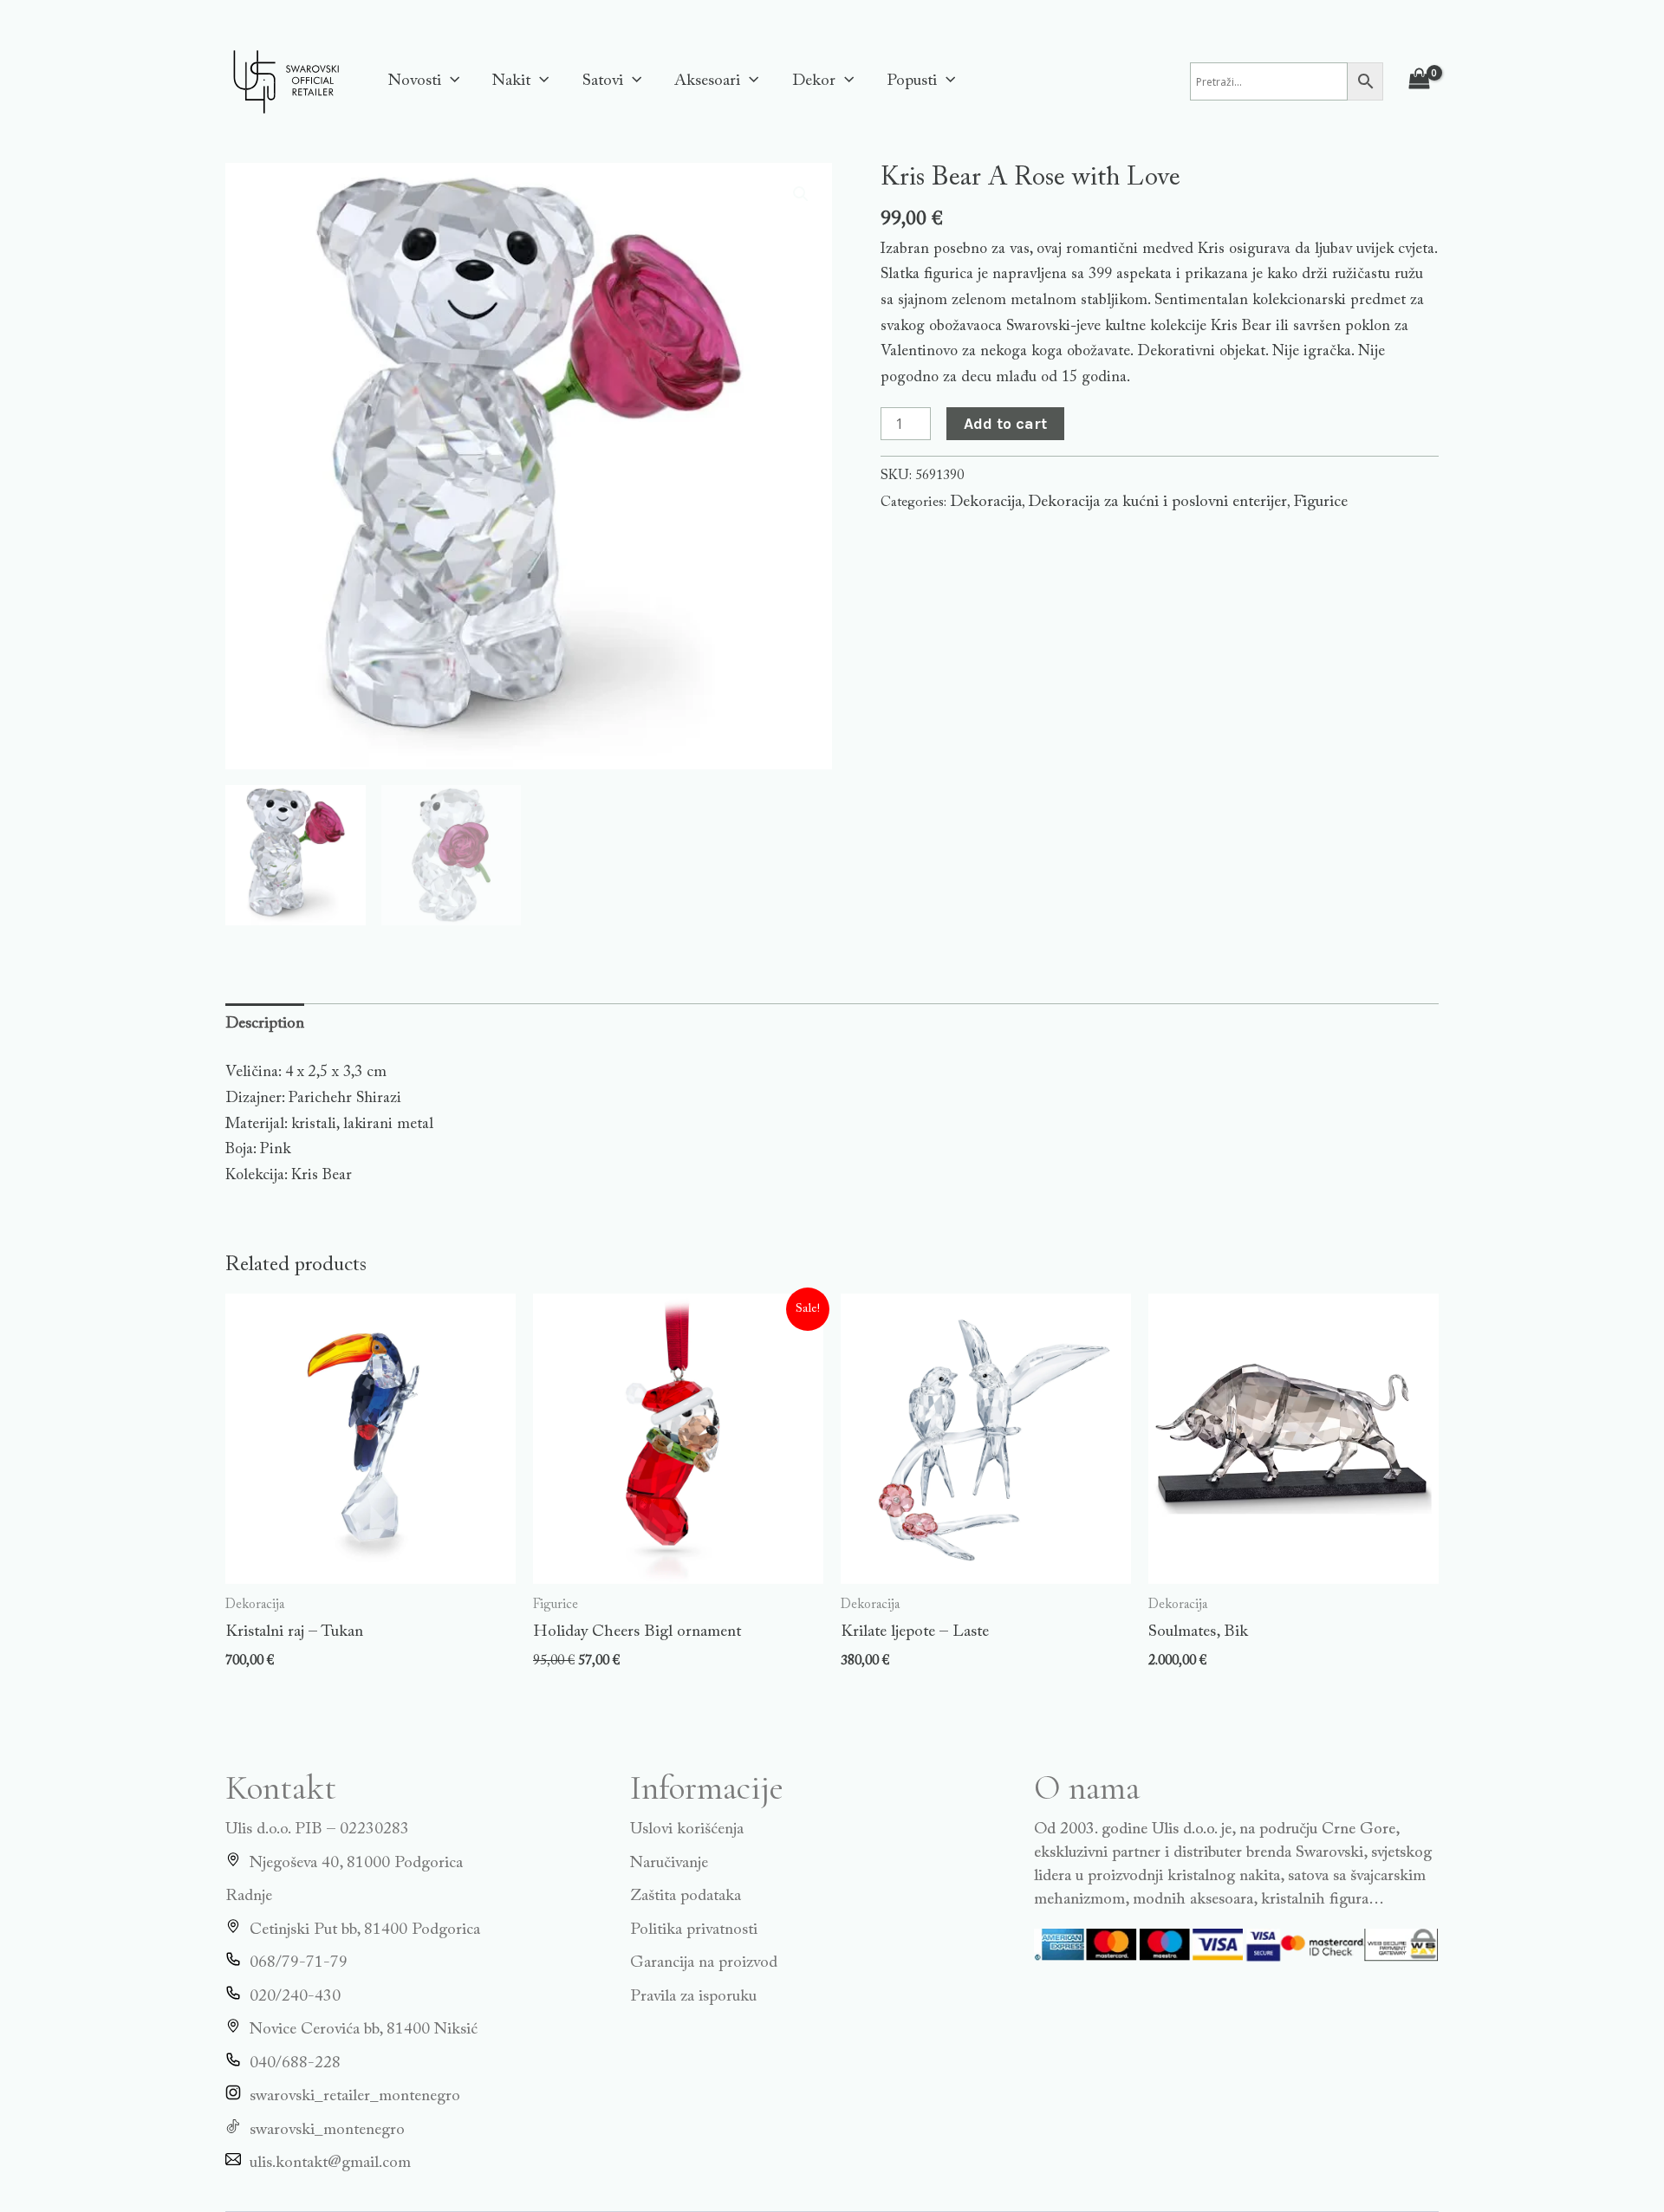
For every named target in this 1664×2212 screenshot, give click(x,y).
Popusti (912, 81)
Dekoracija (986, 502)
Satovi (603, 81)
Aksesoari (707, 81)
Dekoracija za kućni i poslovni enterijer (1157, 502)
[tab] (265, 1025)
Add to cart (1005, 424)
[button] (450, 81)
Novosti (415, 81)
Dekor (814, 81)
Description (265, 1024)
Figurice (1320, 502)
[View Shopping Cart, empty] (1420, 81)
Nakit (511, 81)
